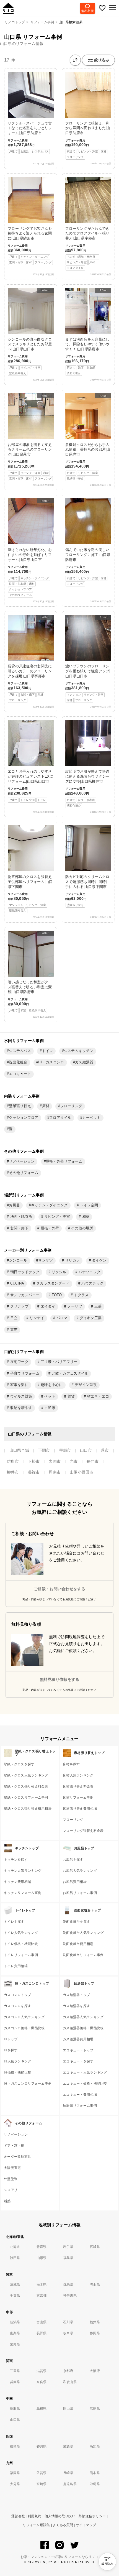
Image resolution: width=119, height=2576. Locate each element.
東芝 (13, 1330)
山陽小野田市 (82, 1472)
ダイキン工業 (90, 1318)
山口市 (86, 1450)
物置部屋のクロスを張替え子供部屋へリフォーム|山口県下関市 (30, 893)
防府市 (13, 1461)
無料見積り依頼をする (60, 1679)
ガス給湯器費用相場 (78, 2039)
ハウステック (92, 1283)
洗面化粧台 (18, 1062)
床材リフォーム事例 (78, 1798)
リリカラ (72, 1260)
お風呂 (14, 1205)
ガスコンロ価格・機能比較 (24, 2028)
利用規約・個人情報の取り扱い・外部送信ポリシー (67, 2516)
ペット (49, 1396)
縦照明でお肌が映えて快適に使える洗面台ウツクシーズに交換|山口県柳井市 (87, 788)
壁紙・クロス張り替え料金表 (26, 1786)
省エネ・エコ (97, 1396)
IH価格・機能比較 (18, 2072)
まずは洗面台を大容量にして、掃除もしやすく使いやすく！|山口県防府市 (87, 332)
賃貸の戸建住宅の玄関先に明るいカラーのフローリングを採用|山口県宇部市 (30, 658)
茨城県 (15, 2284)
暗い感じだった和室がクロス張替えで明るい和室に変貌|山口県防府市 (30, 972)
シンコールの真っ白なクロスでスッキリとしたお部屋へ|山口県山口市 (30, 332)
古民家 (49, 1408)
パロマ (61, 1318)
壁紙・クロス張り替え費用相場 (28, 1809)
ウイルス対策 (20, 1396)
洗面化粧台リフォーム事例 (83, 1955)
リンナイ (36, 1318)
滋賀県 (42, 2371)
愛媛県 (68, 2446)
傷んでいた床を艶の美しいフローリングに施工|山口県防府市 (88, 566)
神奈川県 (70, 2296)
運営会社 (18, 2516)
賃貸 (71, 1396)
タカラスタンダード (52, 1283)
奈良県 (42, 2382)
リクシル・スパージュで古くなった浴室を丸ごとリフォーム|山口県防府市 (30, 137)
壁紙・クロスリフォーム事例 (26, 1798)
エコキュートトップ (78, 2050)
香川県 (42, 2446)
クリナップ (19, 1306)
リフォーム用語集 (36, 2525)
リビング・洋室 (57, 1217)
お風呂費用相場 (75, 1882)
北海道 (15, 2247)
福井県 (95, 2322)
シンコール (18, 1260)
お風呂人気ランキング (80, 1871)
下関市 (44, 1450)
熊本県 (95, 2473)
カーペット (91, 1118)
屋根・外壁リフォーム (64, 1161)
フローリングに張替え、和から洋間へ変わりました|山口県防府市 (88, 140)
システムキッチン (79, 1051)
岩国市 (55, 1461)
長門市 (93, 1461)
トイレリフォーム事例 (21, 1955)
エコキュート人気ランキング (85, 2072)
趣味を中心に (51, 1385)
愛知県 (15, 2344)
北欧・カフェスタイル (69, 1373)
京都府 (68, 2371)
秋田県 (15, 2258)
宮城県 (95, 2247)
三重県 (15, 2371)
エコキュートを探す (78, 2061)
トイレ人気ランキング (21, 1933)
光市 (74, 1461)
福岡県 (15, 2473)
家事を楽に (19, 1385)
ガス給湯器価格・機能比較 (83, 2028)
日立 (13, 1318)
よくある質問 (63, 2525)
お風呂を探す (73, 1860)
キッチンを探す (16, 1860)
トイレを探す (14, 1922)
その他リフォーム (24, 1173)
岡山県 (68, 2409)
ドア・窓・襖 (14, 2146)
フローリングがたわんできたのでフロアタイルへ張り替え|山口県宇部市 (87, 248)
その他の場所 (82, 1228)
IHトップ (11, 2039)
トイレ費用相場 (16, 1966)
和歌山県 (70, 2382)
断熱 (7, 2201)
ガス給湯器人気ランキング (83, 2017)
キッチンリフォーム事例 (23, 1893)
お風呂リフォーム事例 (80, 1893)
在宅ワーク (19, 1362)
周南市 (55, 1472)
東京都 (42, 2296)
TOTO (56, 1295)
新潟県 (15, 2322)
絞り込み (102, 60)
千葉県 (15, 2296)
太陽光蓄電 (12, 2168)
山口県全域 (19, 1450)
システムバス (20, 1051)
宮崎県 (42, 2484)
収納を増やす (20, 1408)
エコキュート (20, 1074)
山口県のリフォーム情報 (22, 44)
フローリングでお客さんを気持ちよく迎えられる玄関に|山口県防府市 (30, 245)
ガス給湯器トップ (76, 1995)
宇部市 (65, 1450)
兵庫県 (15, 2382)
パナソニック (89, 1272)
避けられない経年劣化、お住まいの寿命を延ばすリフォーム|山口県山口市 (30, 548)
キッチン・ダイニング (49, 1205)
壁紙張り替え (20, 1106)
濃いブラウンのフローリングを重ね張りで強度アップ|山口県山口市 (88, 658)
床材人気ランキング (78, 1775)
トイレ (48, 1051)
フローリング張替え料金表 (83, 1831)
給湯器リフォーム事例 (80, 2106)
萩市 (105, 1450)
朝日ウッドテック (24, 1272)
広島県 (95, 2409)
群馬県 (68, 2284)
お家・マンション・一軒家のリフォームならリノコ (59, 2557)
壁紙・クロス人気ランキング (26, 1775)
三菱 (97, 1306)
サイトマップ (86, 2525)
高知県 (95, 2446)
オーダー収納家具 (17, 2157)
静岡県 (95, 2333)
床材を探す (71, 1764)
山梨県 (15, 2333)
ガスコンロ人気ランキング (24, 2017)
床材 (46, 1106)
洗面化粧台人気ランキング (83, 1933)
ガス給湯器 (84, 1062)
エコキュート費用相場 (80, 2095)
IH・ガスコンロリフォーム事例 (28, 2084)
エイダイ (47, 1306)
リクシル (58, 1272)
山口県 (15, 2420)
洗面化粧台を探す (76, 1922)
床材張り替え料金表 (78, 1786)
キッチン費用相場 (17, 1882)
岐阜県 (68, 2333)
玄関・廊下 (19, 1228)
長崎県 (68, 2473)
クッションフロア (24, 1118)
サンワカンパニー (24, 1295)
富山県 (42, 2322)
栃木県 (42, 2284)
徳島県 (15, 2446)
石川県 (68, 2322)
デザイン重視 (85, 1385)
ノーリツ (74, 1306)
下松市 (34, 1461)
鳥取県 (15, 2409)
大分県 (15, 2484)
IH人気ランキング (18, 2061)
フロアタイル (60, 1118)
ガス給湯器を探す (76, 2006)
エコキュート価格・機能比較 (85, 2084)
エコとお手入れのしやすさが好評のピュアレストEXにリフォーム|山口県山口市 (31, 785)
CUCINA (16, 1283)
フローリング (71, 1106)
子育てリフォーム (24, 1373)
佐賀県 (42, 2473)
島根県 (42, 2409)
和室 (85, 1217)
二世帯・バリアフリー (59, 1362)
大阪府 (95, 2371)
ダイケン (99, 1260)
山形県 (42, 2258)
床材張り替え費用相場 (80, 1809)
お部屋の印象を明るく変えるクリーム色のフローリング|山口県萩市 (30, 437)
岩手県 (68, 2247)
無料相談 (88, 11)
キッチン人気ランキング (23, 1871)
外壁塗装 (11, 2179)
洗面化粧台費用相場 (78, 1944)
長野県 (42, 2333)
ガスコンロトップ (17, 1995)
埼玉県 (95, 2284)
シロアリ (11, 2190)
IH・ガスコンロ (51, 1062)
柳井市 (13, 1472)
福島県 (68, 2258)
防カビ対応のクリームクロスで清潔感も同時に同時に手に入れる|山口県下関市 (87, 891)
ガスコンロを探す (17, 2006)
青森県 (42, 2247)
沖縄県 (95, 2484)
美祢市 (34, 1472)
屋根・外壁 (49, 1228)
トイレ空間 (88, 1205)
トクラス (81, 1295)
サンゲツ (46, 1260)
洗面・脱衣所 (20, 1217)
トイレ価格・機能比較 (21, 1944)
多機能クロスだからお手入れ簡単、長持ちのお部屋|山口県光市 (88, 437)
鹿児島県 (70, 2484)
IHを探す (11, 2050)
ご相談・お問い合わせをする (59, 1589)
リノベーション (22, 1161)
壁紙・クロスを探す (19, 1764)
